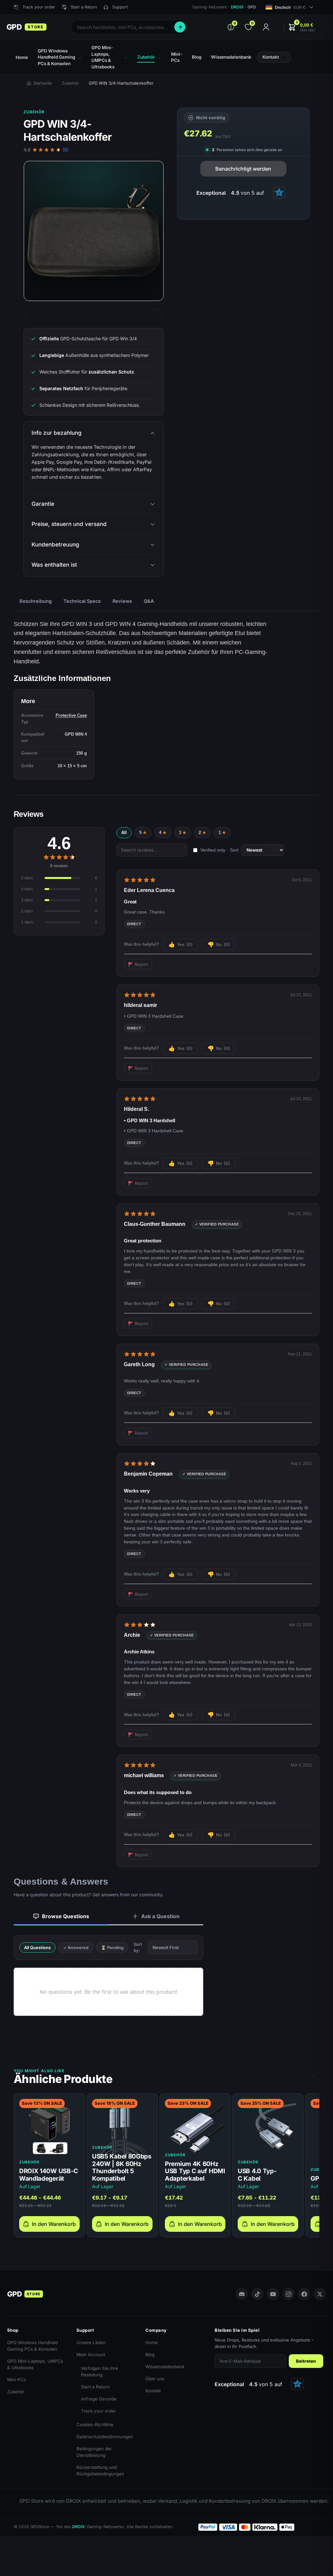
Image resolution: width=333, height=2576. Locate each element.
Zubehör (70, 83)
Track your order (98, 2411)
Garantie (43, 504)
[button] (301, 27)
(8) (66, 150)
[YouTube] (273, 2294)
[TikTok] (257, 2294)
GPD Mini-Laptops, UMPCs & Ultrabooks (35, 2364)
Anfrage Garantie (99, 2399)
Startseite (43, 83)
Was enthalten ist (54, 565)
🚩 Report (138, 964)
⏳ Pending (112, 1947)
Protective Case (71, 715)
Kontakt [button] (271, 57)
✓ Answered (76, 1947)
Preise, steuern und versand (69, 524)
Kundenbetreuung (55, 545)
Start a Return (95, 2387)
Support (120, 7)
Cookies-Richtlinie (95, 2425)
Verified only (213, 850)
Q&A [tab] (149, 601)
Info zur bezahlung (57, 433)
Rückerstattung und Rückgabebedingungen (100, 2470)
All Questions (37, 1947)
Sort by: (138, 1947)
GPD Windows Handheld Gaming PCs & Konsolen (33, 2346)
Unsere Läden (91, 2342)
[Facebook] (304, 2294)
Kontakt (153, 2391)
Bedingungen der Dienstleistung (94, 2452)
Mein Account (91, 2355)
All (124, 833)
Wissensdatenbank (165, 2367)
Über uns (155, 2379)
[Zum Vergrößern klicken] (94, 231)
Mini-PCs (17, 2380)
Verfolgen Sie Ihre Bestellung (100, 2371)
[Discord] (242, 2294)
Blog (150, 2355)
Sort (234, 850)
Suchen (180, 27)
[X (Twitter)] (320, 2294)
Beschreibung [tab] (36, 601)
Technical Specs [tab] (82, 601)
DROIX (237, 7)
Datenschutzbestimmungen (105, 2437)
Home (152, 2342)
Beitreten (306, 2361)
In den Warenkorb (54, 2224)
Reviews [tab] (122, 601)
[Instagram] (288, 2294)
